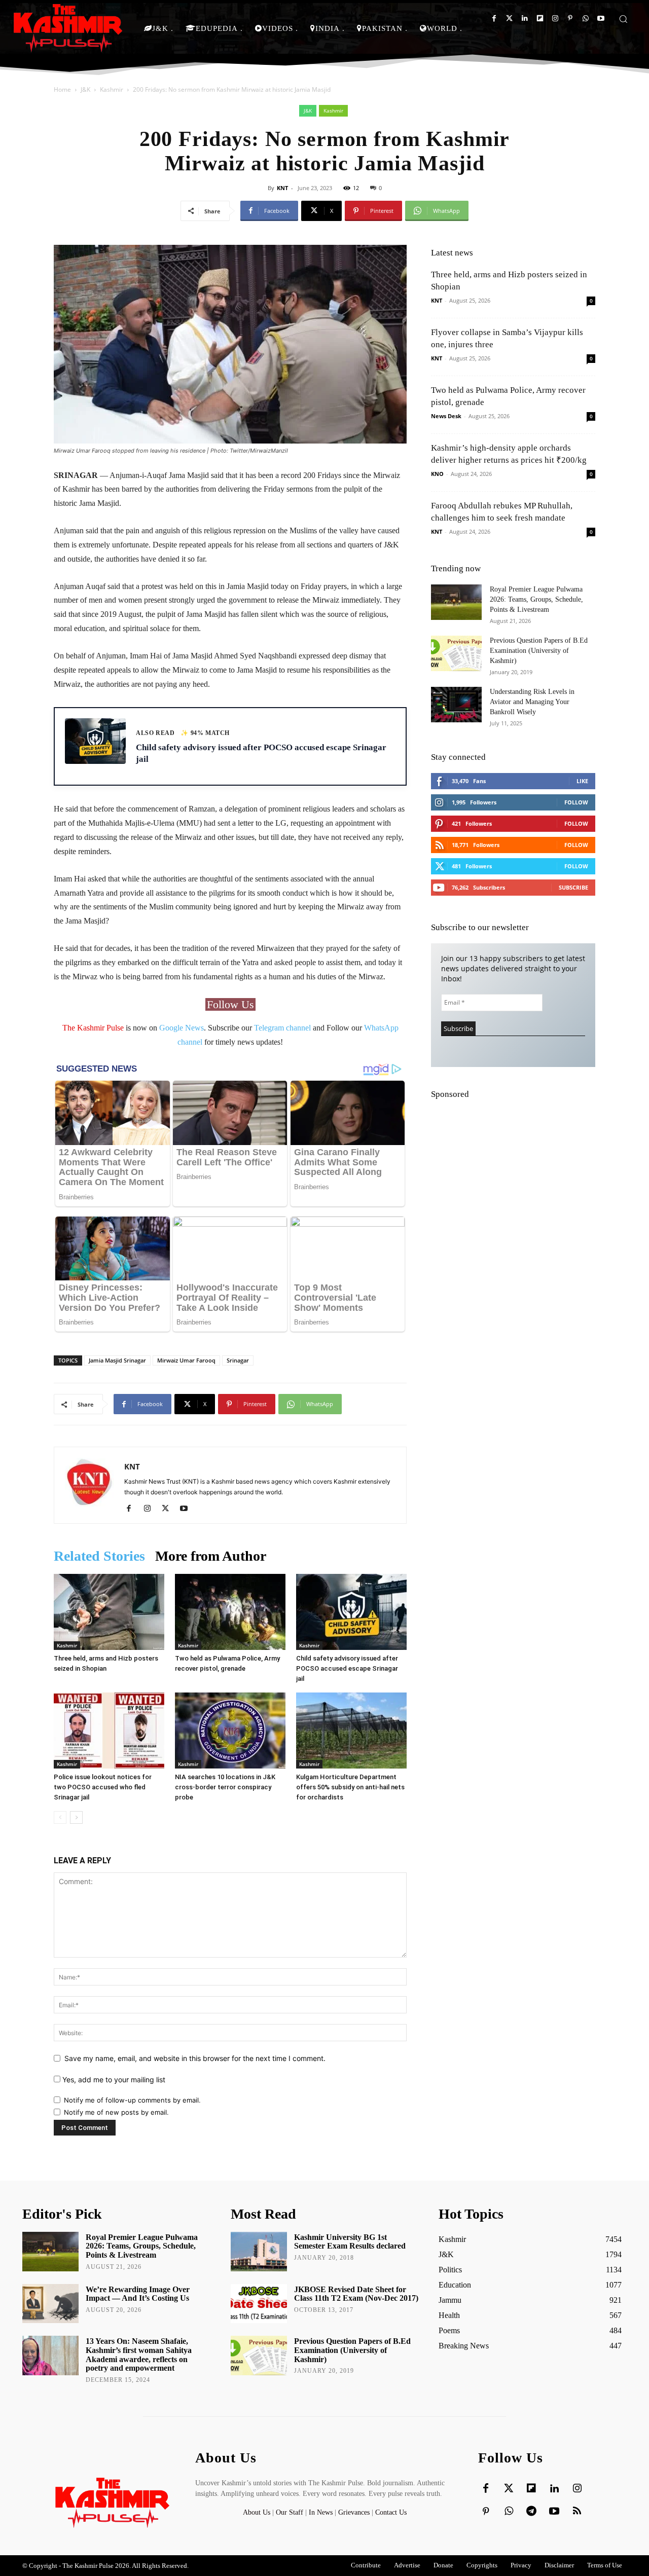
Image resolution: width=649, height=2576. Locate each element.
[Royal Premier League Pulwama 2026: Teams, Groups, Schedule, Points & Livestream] (456, 602)
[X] (169, 1509)
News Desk (446, 416)
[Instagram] (555, 19)
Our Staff (290, 2512)
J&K (85, 89)
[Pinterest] (570, 19)
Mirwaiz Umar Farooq (186, 1360)
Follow (576, 802)
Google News (182, 1028)
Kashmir (112, 89)
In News (321, 2512)
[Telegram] (531, 2512)
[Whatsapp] (585, 19)
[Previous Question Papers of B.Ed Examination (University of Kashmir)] (456, 653)
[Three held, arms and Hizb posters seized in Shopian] (109, 1612)
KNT (282, 188)
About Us (258, 2512)
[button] (623, 19)
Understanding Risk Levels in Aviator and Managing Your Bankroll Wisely (532, 702)
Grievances (354, 2512)
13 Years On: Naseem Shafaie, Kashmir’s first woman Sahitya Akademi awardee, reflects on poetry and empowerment (139, 2354)
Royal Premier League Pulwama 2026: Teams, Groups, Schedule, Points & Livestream (536, 599)
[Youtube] (601, 19)
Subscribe (573, 887)
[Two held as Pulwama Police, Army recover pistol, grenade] (230, 1612)
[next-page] (76, 1817)
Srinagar (238, 1360)
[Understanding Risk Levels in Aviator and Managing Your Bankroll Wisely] (456, 705)
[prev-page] (60, 1817)
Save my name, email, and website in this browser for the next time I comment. (195, 2058)
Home (62, 89)
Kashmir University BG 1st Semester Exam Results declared (350, 2242)
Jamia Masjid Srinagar (117, 1360)
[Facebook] (494, 19)
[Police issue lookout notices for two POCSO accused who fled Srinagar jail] (109, 1731)
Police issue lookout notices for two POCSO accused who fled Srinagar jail (103, 1787)
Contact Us (391, 2512)
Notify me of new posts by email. (116, 2112)
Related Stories (99, 1556)
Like (582, 781)
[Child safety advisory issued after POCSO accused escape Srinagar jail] (351, 1612)
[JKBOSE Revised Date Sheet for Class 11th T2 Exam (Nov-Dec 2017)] (259, 2304)
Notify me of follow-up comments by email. (132, 2100)
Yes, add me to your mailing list (113, 2080)
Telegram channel (282, 1028)
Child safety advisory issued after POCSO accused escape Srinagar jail (347, 1668)
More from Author (211, 1556)
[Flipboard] (540, 19)
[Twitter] (509, 19)
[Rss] (577, 2512)
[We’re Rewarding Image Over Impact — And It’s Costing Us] (50, 2304)
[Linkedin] (525, 19)
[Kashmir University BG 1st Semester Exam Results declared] (259, 2252)
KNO (437, 474)
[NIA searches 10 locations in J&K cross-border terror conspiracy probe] (230, 1731)
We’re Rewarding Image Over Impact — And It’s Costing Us (138, 2294)
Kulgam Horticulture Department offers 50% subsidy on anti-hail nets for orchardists (350, 1787)
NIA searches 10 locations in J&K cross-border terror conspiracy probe (225, 1787)
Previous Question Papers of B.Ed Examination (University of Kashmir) (539, 651)
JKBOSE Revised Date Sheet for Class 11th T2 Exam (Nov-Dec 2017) (356, 2294)
